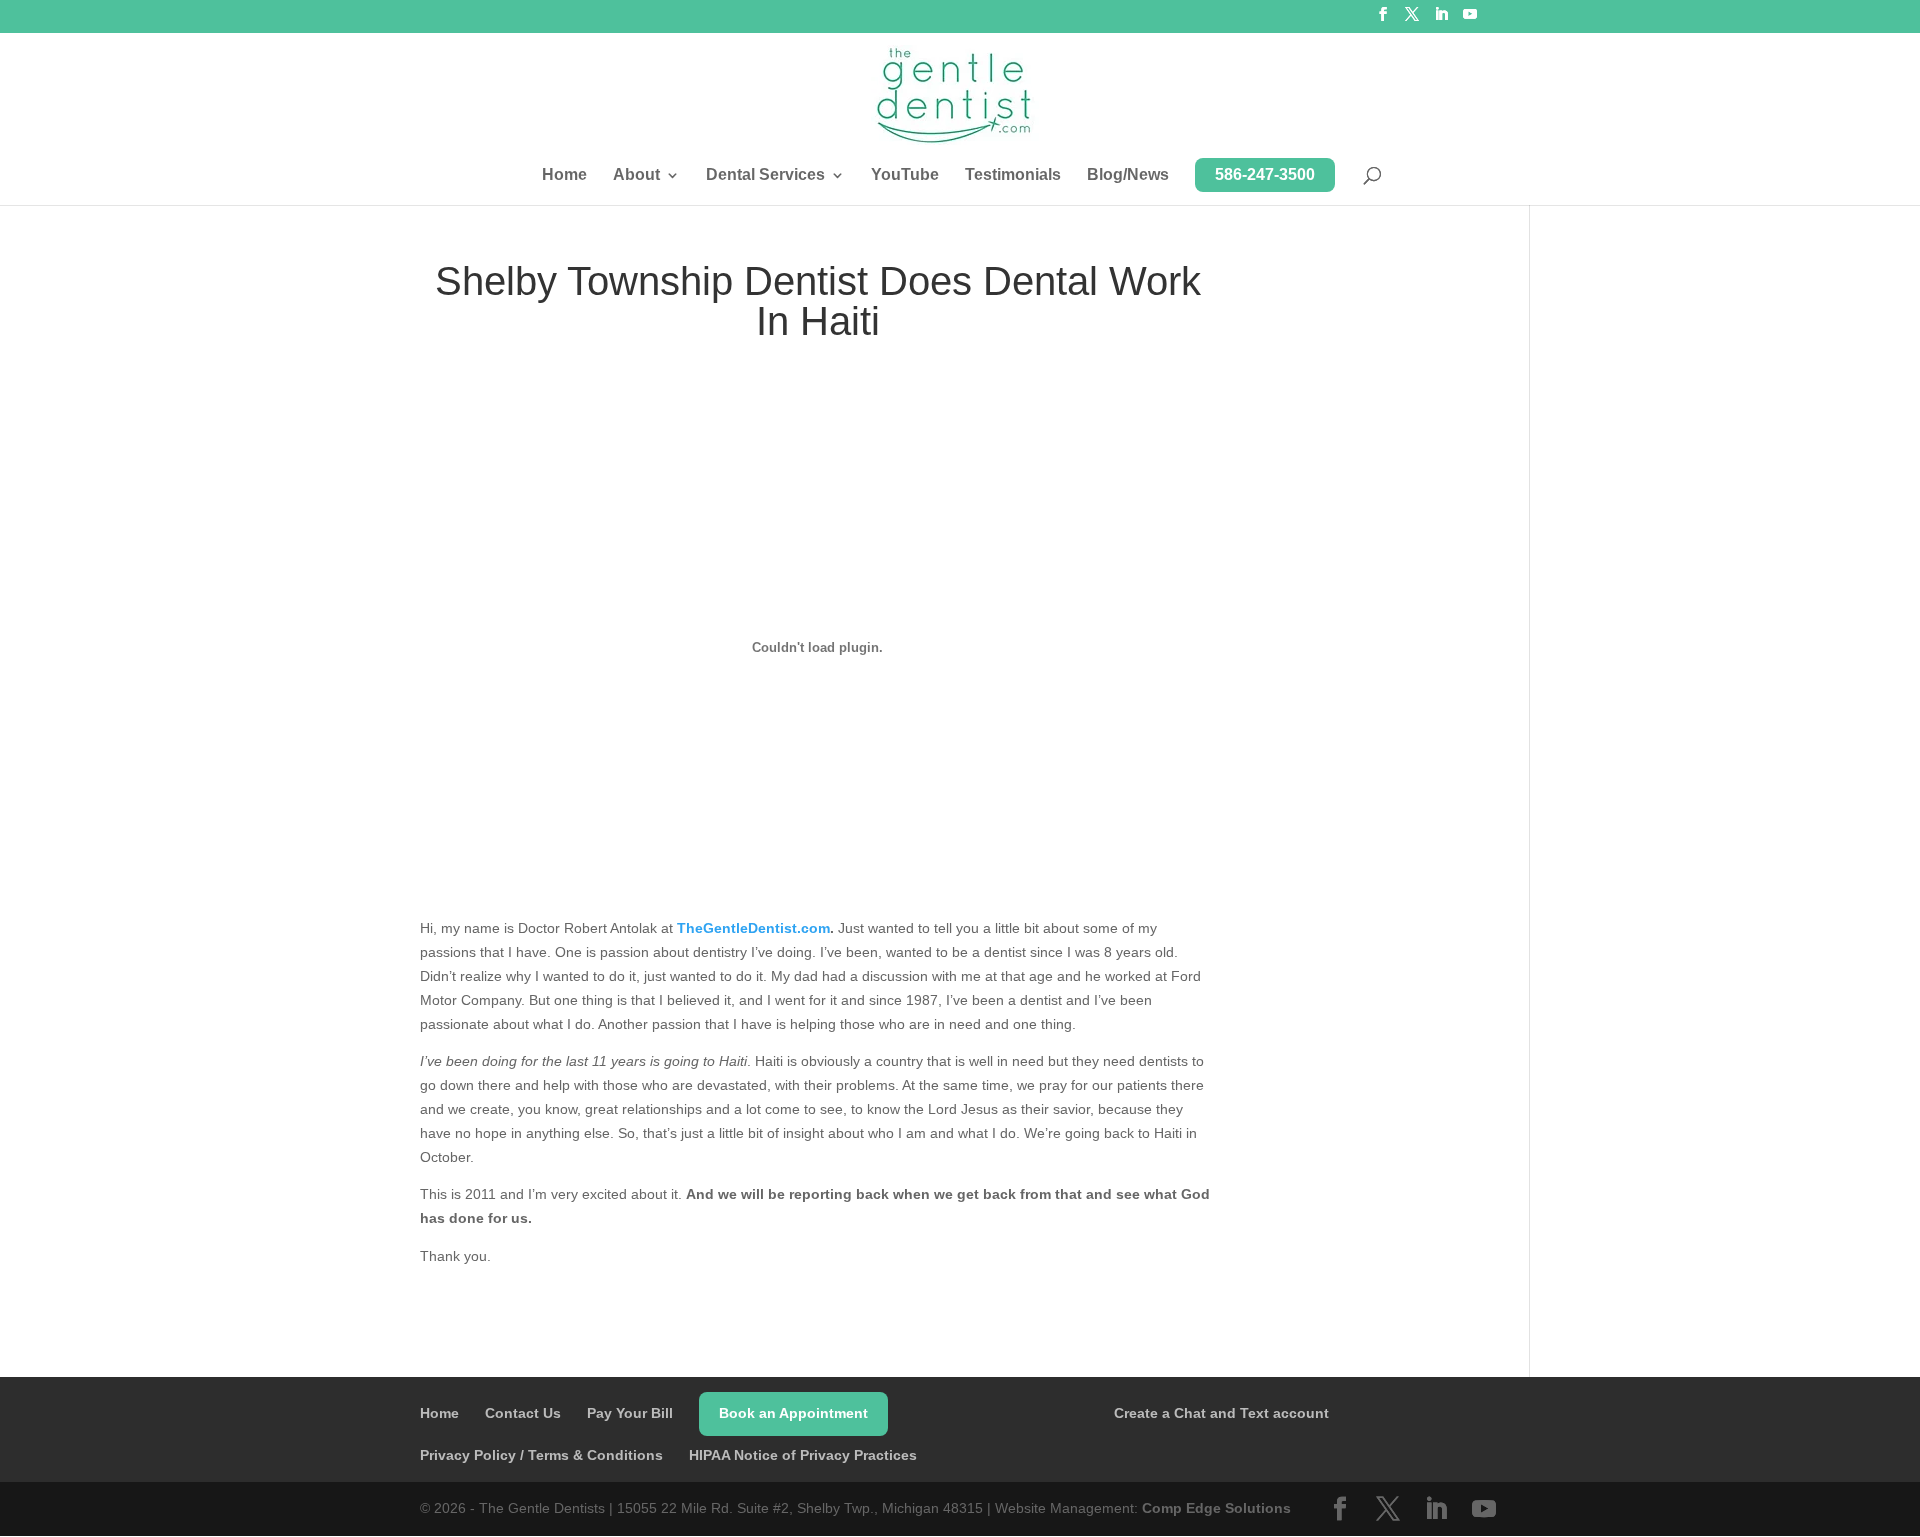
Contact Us (523, 1413)
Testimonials (1013, 175)
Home (564, 175)
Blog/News (1128, 175)
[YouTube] (1470, 20)
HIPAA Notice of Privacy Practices (803, 1455)
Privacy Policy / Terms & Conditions (541, 1455)
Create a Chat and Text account (1221, 1413)
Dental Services (765, 175)
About (636, 175)
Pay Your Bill (630, 1413)
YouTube (905, 175)
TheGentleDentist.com (753, 928)
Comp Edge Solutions (1216, 1508)
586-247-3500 (1265, 174)
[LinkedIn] (1441, 20)
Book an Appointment (793, 1413)
